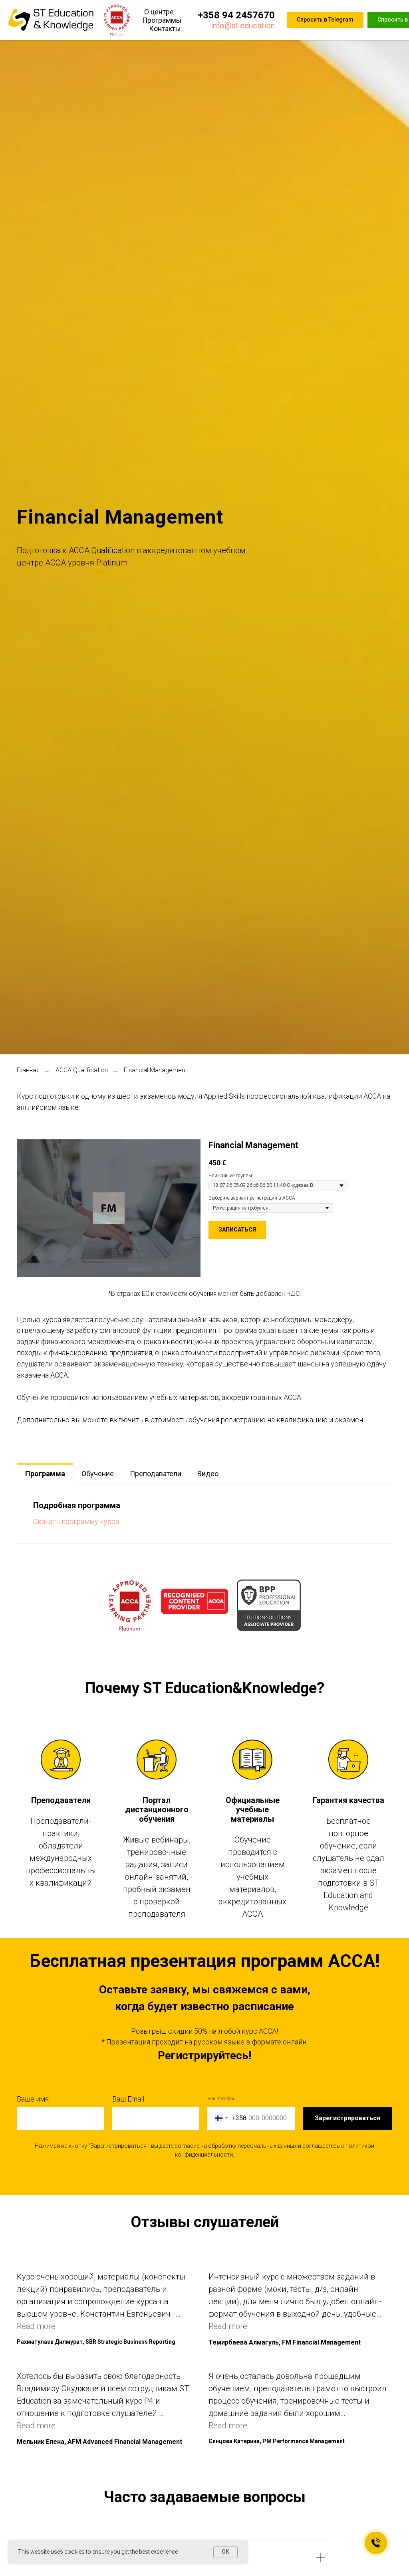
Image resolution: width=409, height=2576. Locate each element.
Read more (36, 2326)
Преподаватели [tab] (156, 1474)
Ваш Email (128, 2099)
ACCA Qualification (82, 1070)
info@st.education (243, 26)
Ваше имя (33, 2099)
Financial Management (155, 1070)
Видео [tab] (208, 1474)
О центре (159, 12)
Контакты (165, 29)
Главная (28, 1070)
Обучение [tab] (98, 1474)
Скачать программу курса (76, 1521)
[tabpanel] (204, 1514)
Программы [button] (162, 20)
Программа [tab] (45, 1474)
